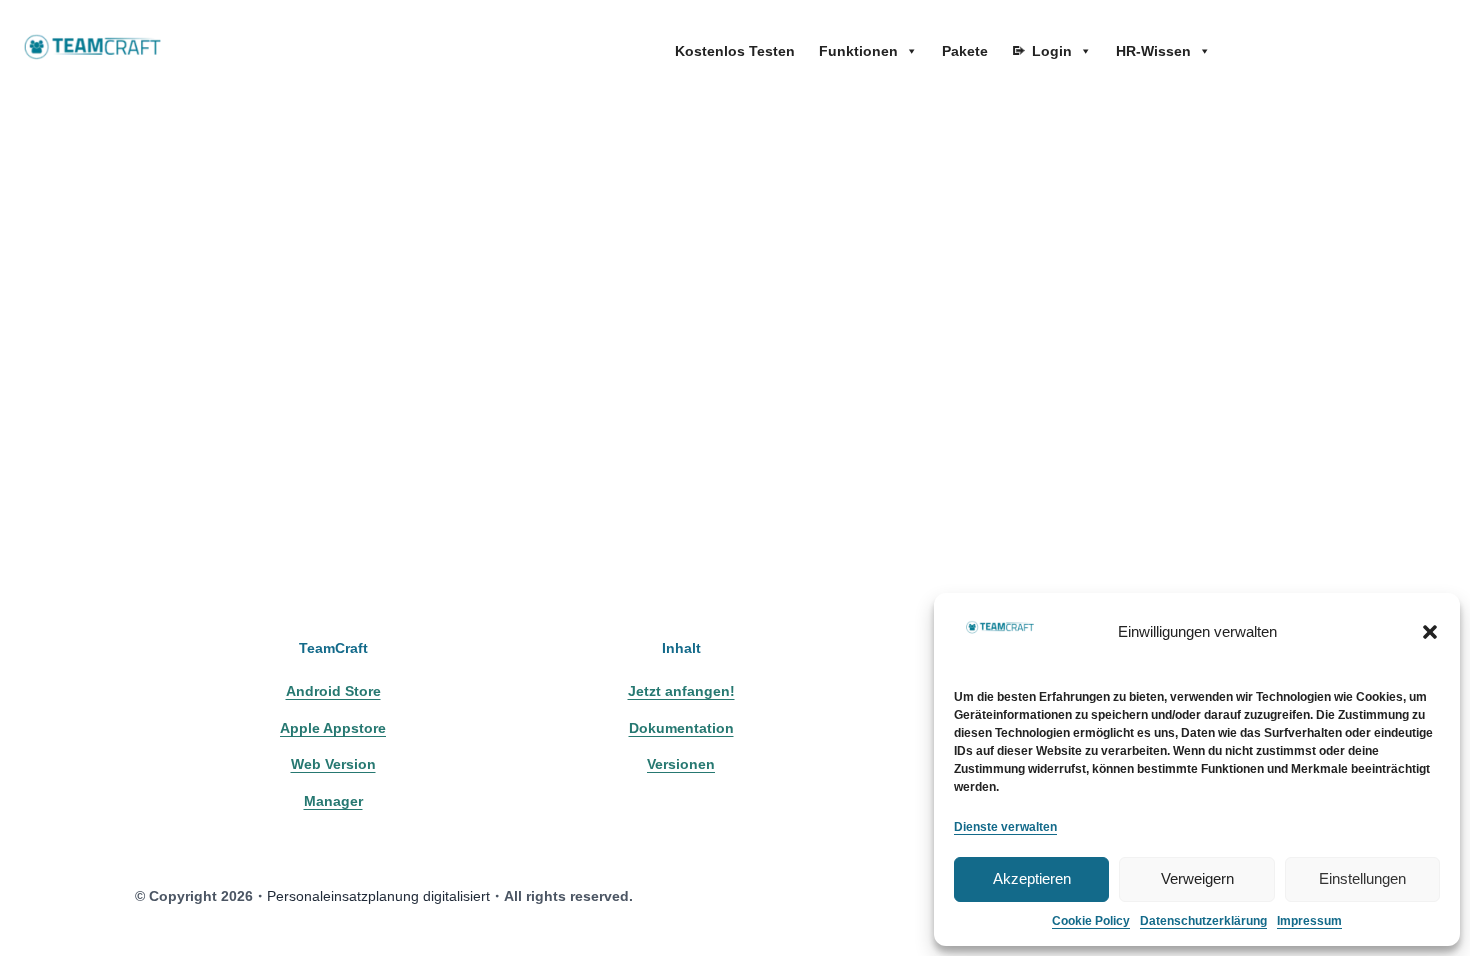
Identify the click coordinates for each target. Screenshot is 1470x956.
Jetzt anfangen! (681, 691)
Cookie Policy (1091, 921)
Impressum (1309, 921)
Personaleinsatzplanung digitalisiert (378, 896)
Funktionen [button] (858, 51)
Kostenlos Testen (735, 51)
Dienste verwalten (1005, 827)
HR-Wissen (1153, 51)
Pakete (965, 51)
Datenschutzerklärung (1203, 921)
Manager (333, 801)
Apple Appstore (333, 728)
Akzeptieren (1032, 878)
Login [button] (1052, 51)
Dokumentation (681, 728)
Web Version (333, 764)
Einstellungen (1362, 878)
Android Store (333, 691)
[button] (1430, 632)
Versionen (681, 764)
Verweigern (1197, 878)
